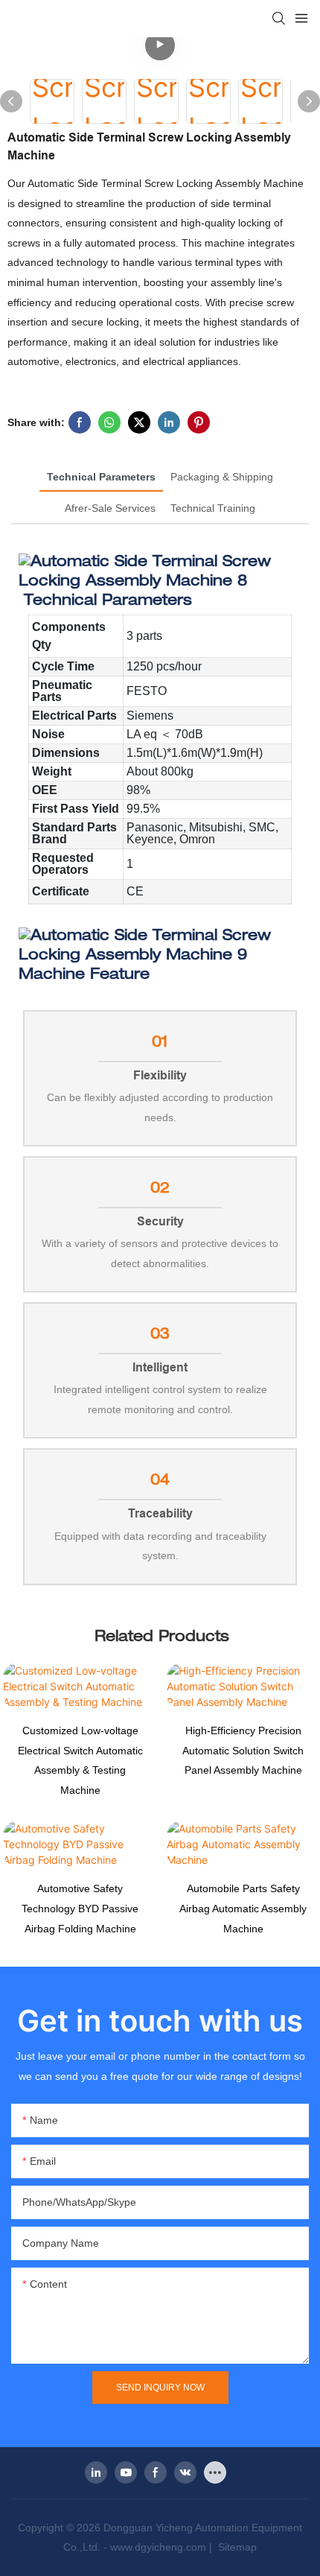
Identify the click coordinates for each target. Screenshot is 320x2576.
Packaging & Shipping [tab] (222, 477)
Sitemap (236, 2547)
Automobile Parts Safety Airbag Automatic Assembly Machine (243, 1908)
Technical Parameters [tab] (101, 477)
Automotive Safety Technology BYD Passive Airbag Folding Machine (80, 1908)
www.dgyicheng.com (158, 2547)
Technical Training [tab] (213, 508)
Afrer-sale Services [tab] (110, 508)
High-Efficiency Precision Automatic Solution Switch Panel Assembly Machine (243, 1750)
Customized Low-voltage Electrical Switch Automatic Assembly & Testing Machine (80, 1760)
